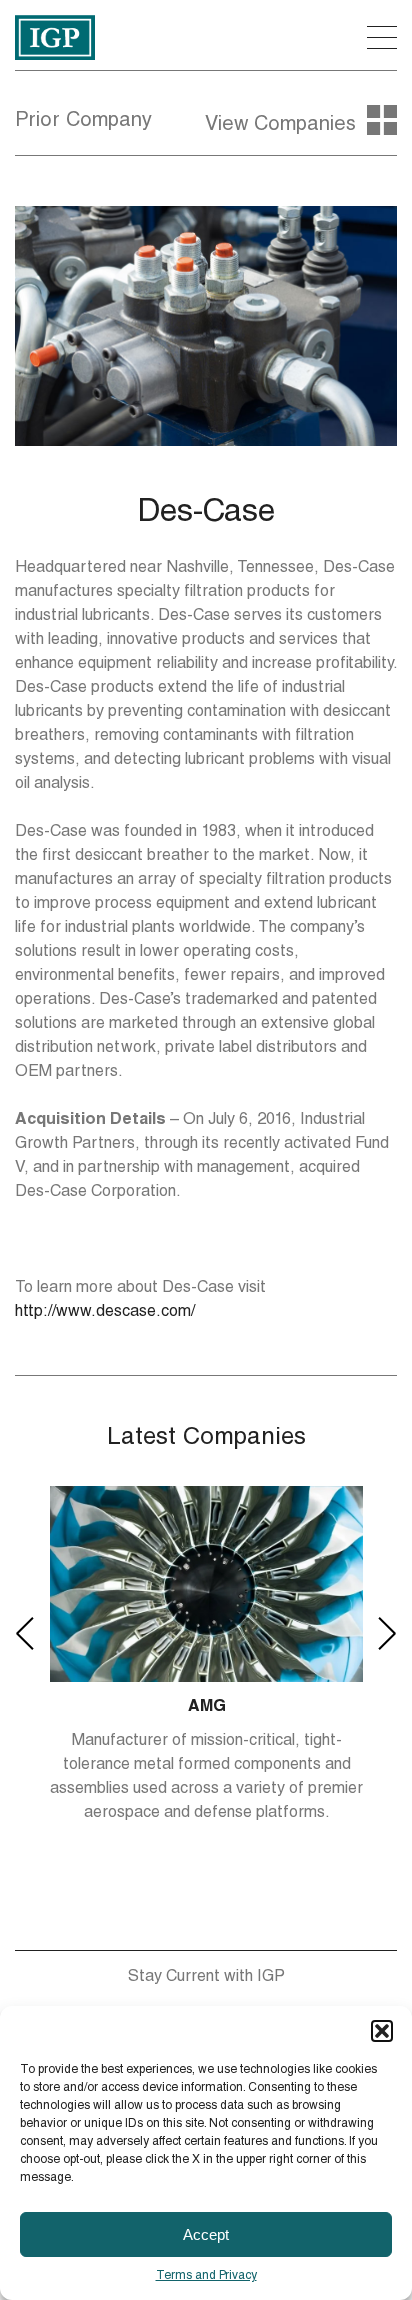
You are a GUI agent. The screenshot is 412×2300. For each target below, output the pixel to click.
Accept (206, 2234)
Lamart (207, 1708)
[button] (382, 2031)
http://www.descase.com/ (105, 1313)
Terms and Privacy (206, 2276)
